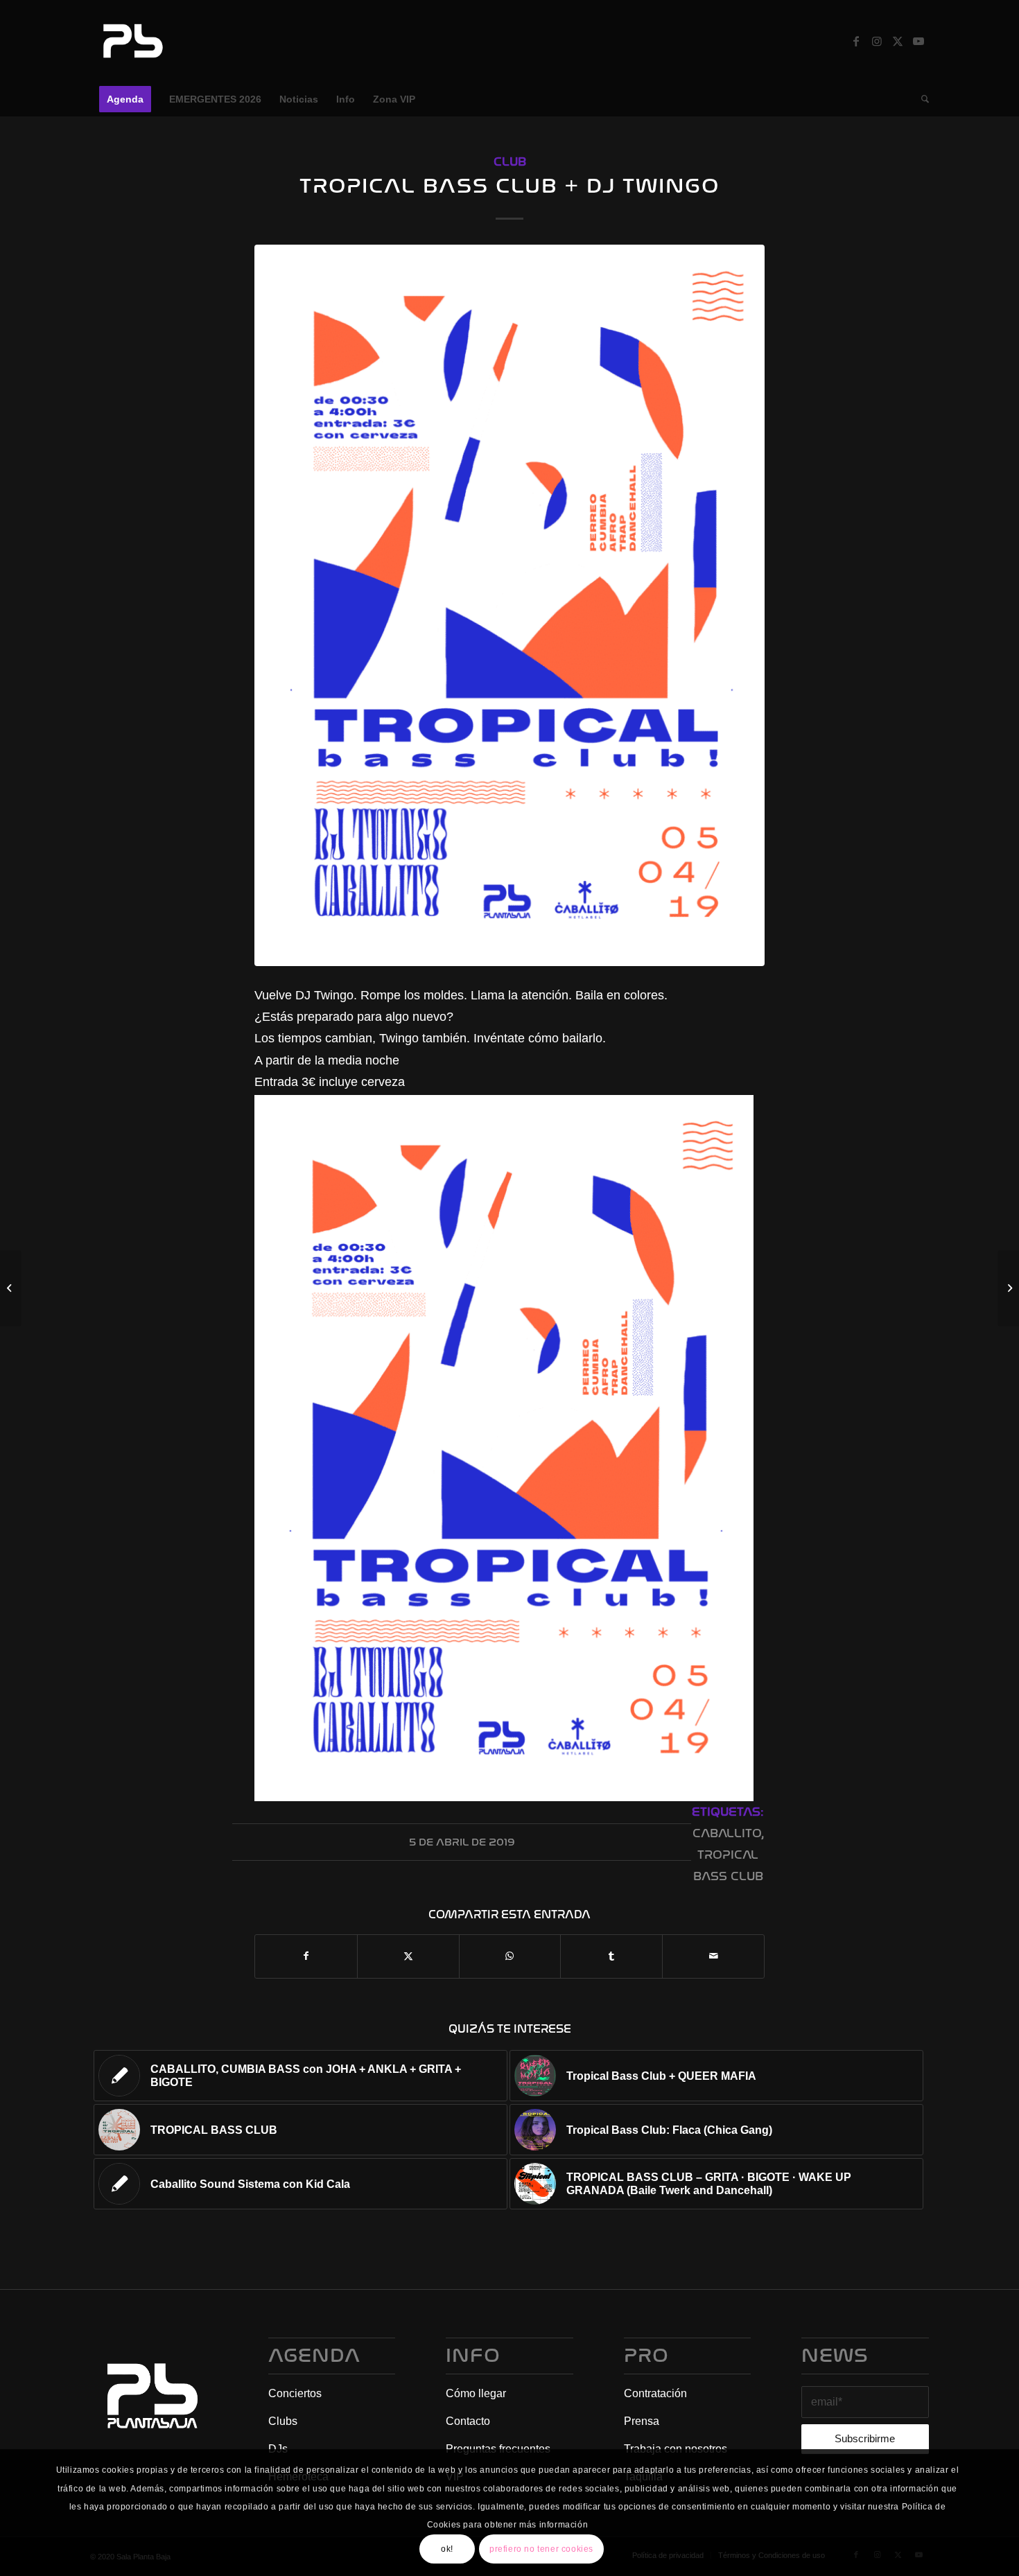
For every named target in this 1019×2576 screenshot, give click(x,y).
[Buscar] (921, 99)
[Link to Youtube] (918, 41)
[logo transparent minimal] (131, 41)
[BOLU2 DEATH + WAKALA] (1008, 1288)
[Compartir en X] (408, 1956)
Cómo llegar (476, 2393)
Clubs (283, 2421)
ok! (447, 2549)
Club (510, 162)
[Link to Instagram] (877, 41)
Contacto (468, 2421)
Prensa (642, 2421)
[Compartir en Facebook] (306, 1956)
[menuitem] (125, 99)
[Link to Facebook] (856, 41)
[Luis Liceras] (11, 1288)
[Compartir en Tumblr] (611, 1956)
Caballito (727, 1833)
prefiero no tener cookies (541, 2549)
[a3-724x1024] (509, 605)
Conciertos (295, 2393)
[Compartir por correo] (713, 1956)
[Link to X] (898, 41)
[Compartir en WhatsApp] (510, 1956)
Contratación (655, 2393)
